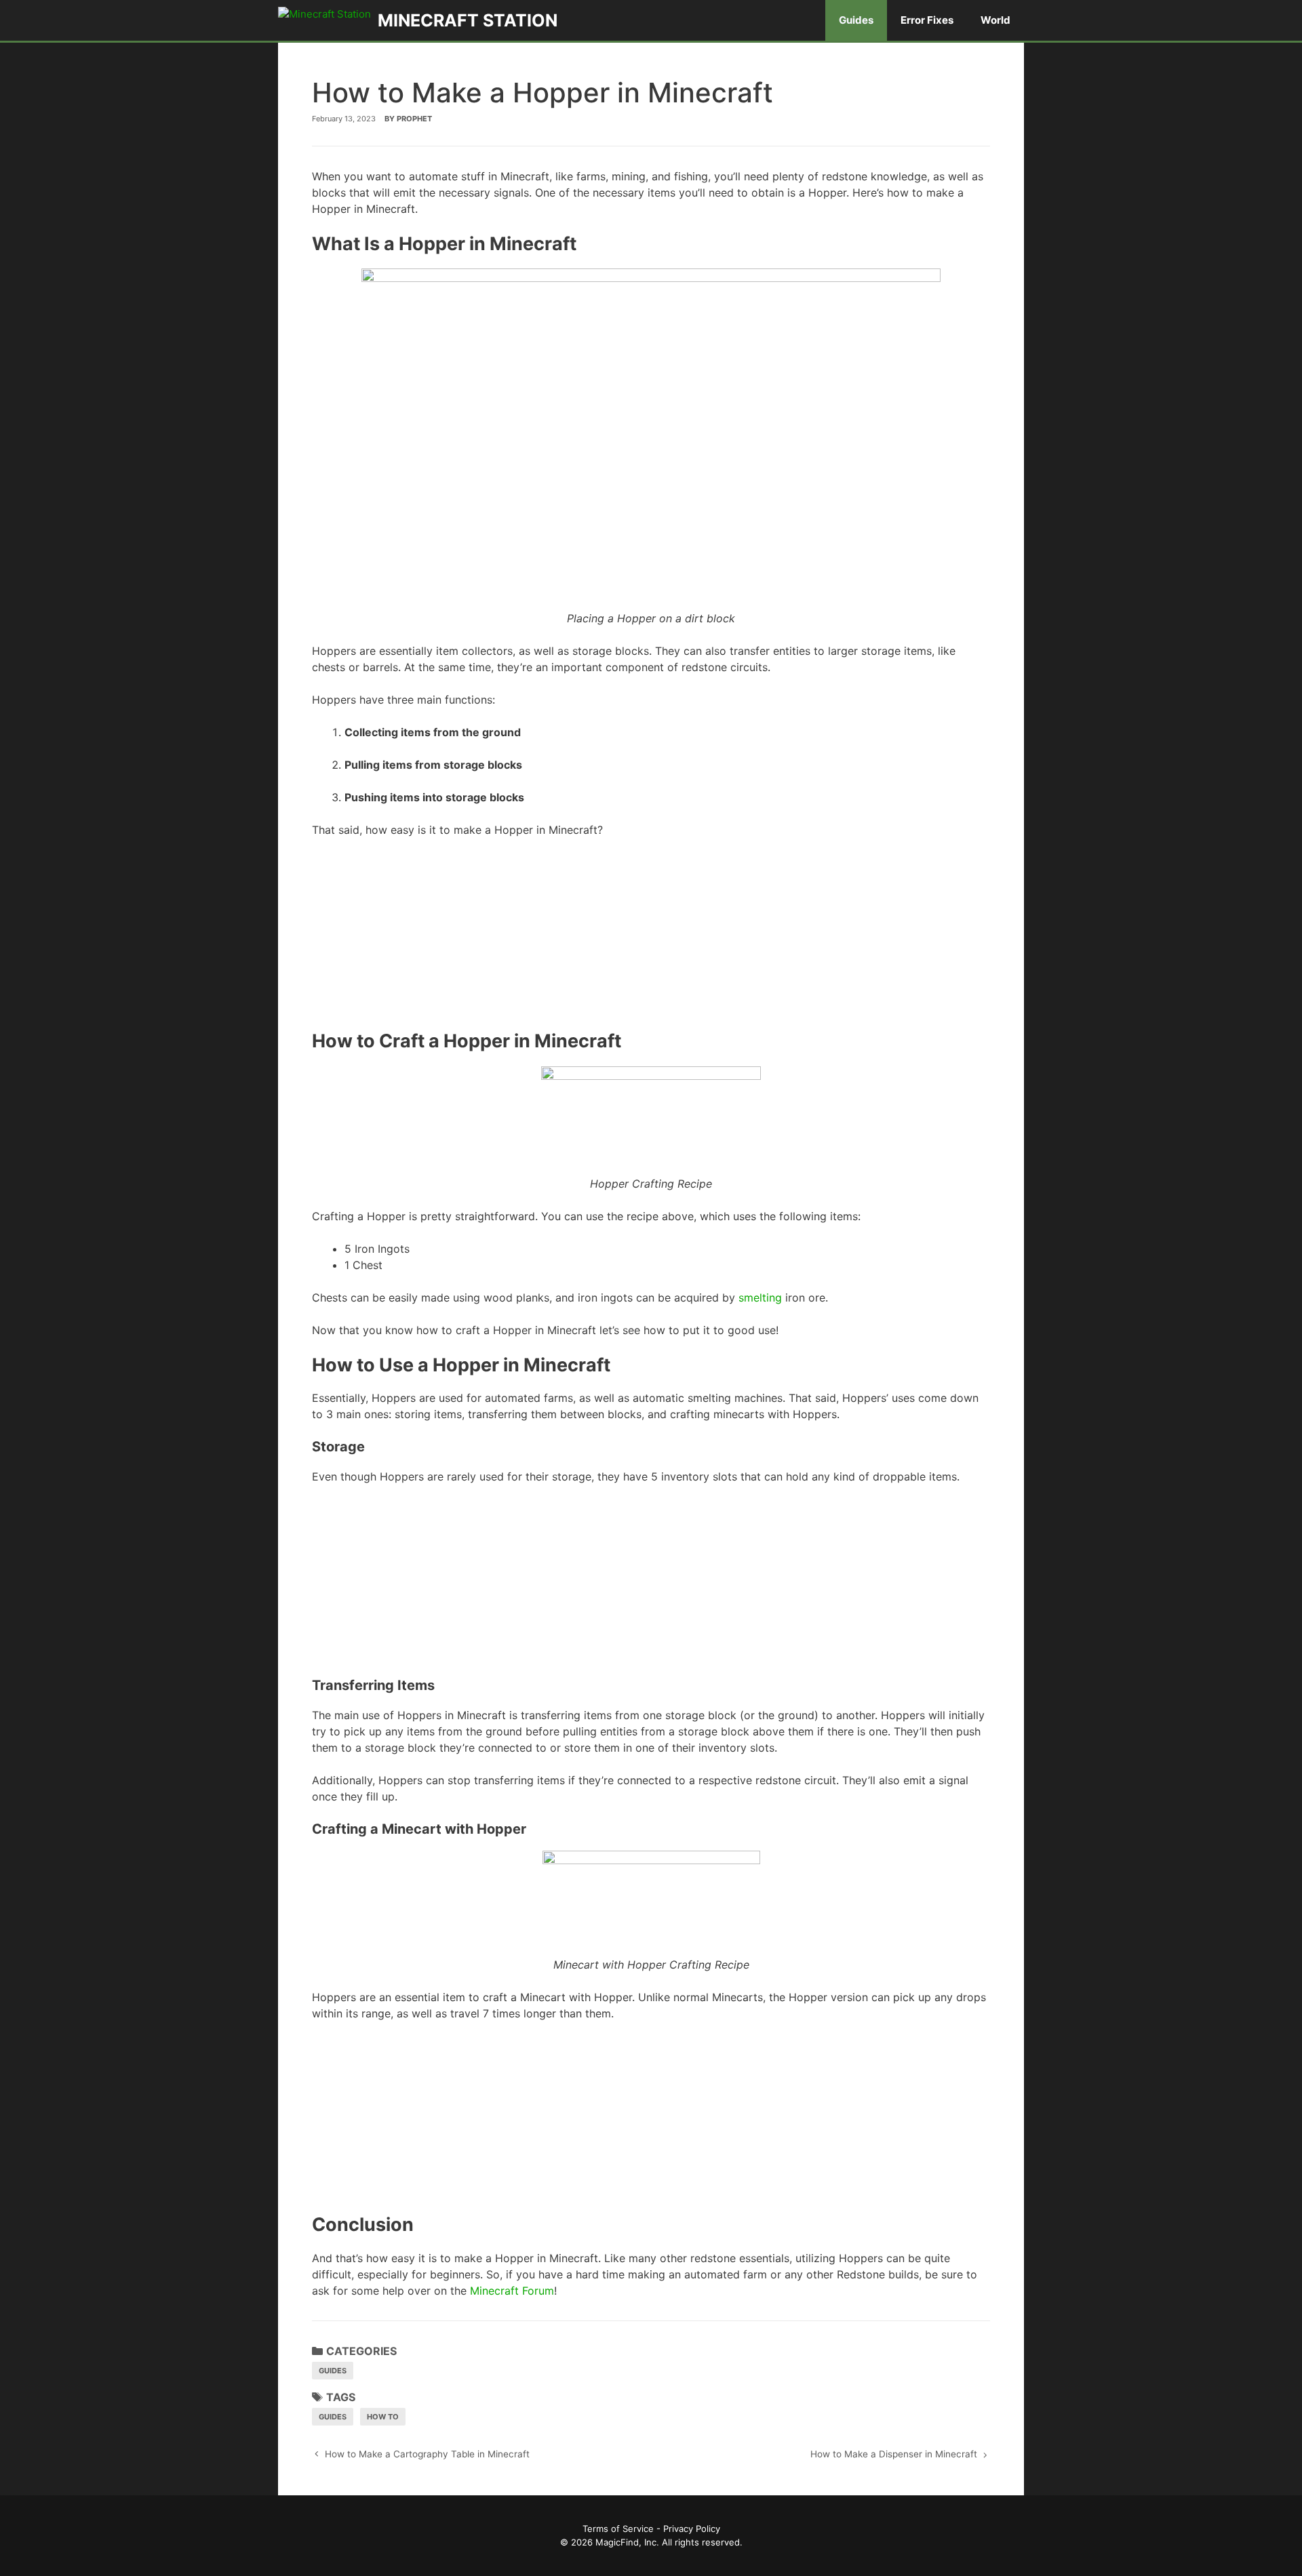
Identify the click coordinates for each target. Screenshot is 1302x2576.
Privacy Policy (692, 2529)
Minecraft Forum (512, 2291)
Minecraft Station (468, 20)
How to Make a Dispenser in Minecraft (894, 2454)
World (995, 20)
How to (383, 2417)
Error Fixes (927, 20)
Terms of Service (618, 2529)
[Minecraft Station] (328, 20)
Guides (856, 20)
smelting (760, 1297)
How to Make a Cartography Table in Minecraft (427, 2454)
